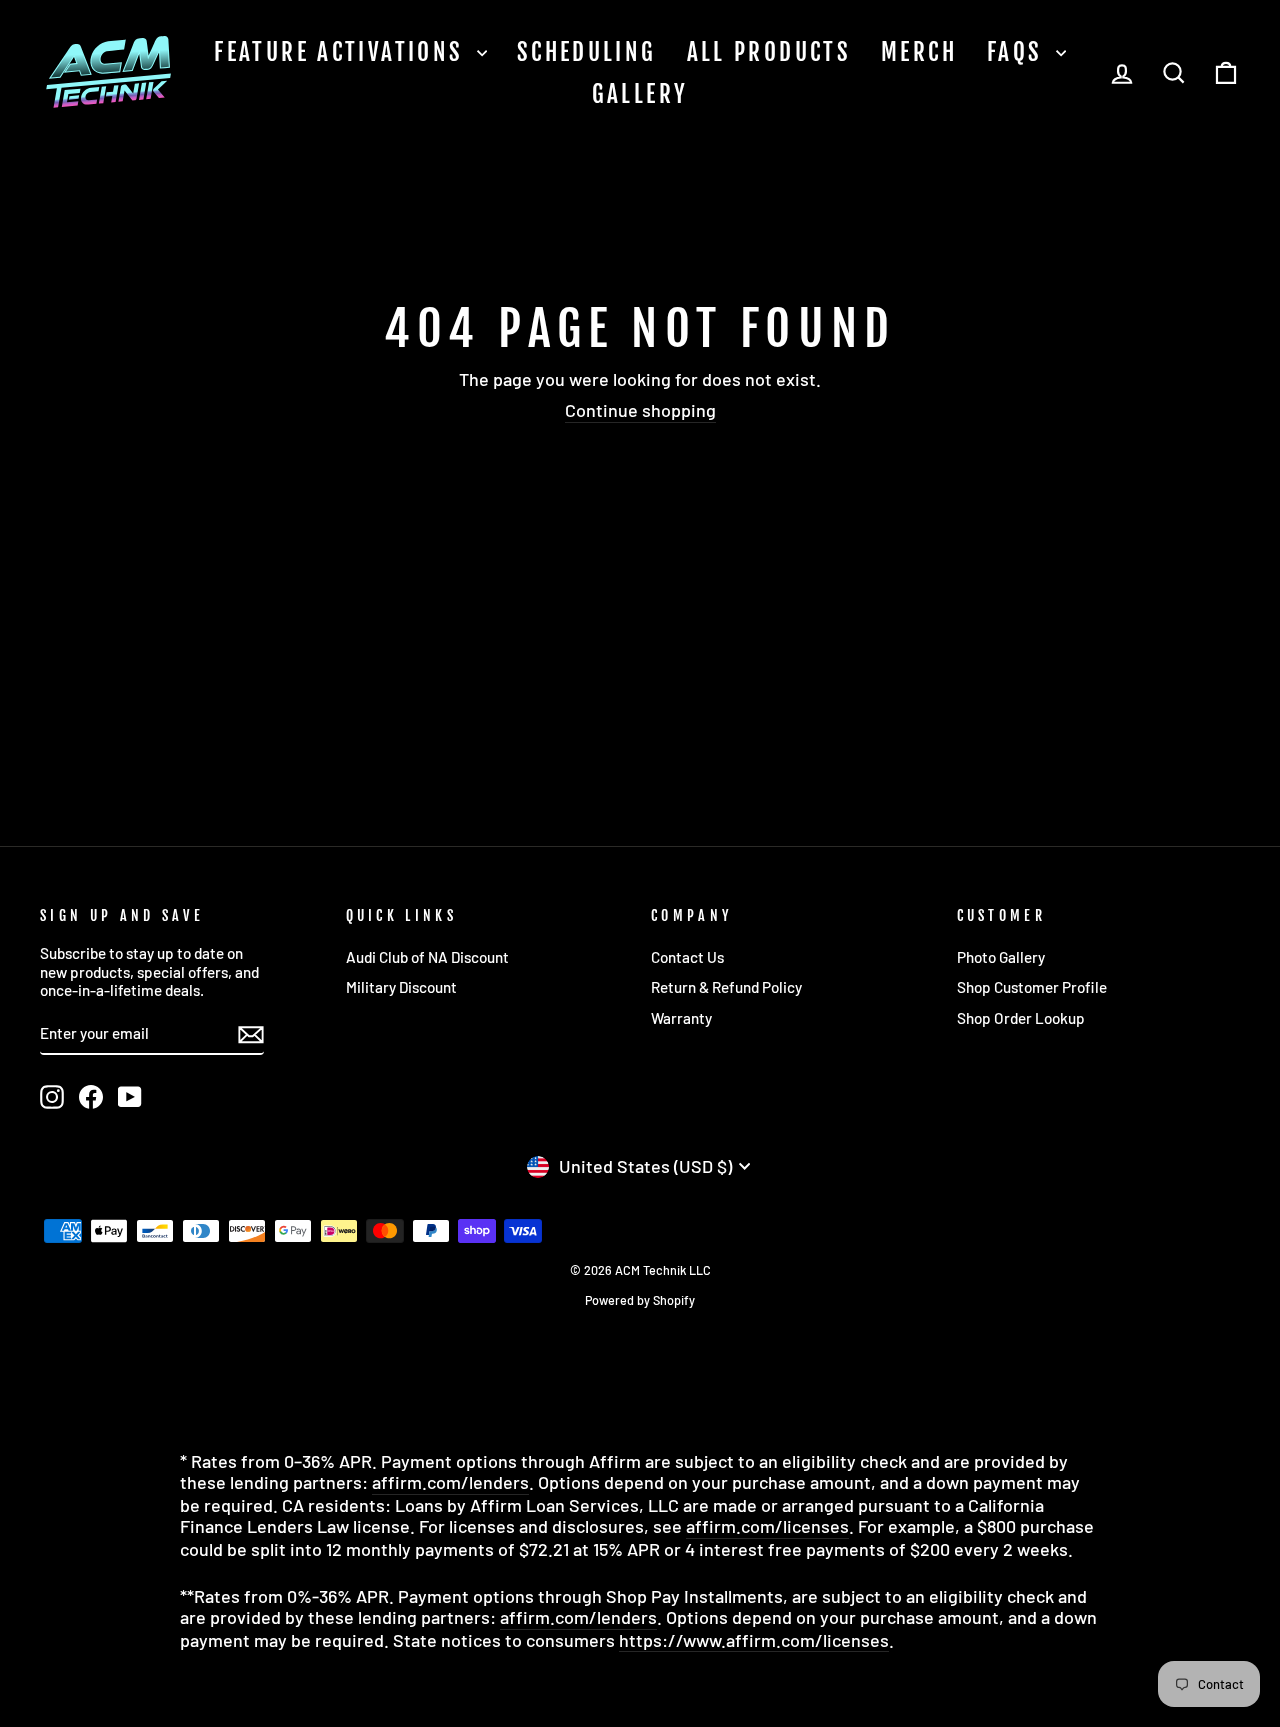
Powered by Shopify (640, 1300)
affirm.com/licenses (767, 1526)
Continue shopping (640, 410)
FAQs (1019, 52)
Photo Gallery (1001, 957)
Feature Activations (343, 52)
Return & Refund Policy (726, 987)
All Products (769, 52)
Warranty (681, 1018)
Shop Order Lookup (1021, 1018)
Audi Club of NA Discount (427, 957)
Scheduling (587, 52)
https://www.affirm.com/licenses (754, 1640)
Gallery (640, 94)
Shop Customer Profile (1032, 987)
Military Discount (401, 987)
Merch (919, 52)
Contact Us (687, 957)
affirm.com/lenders (450, 1482)
